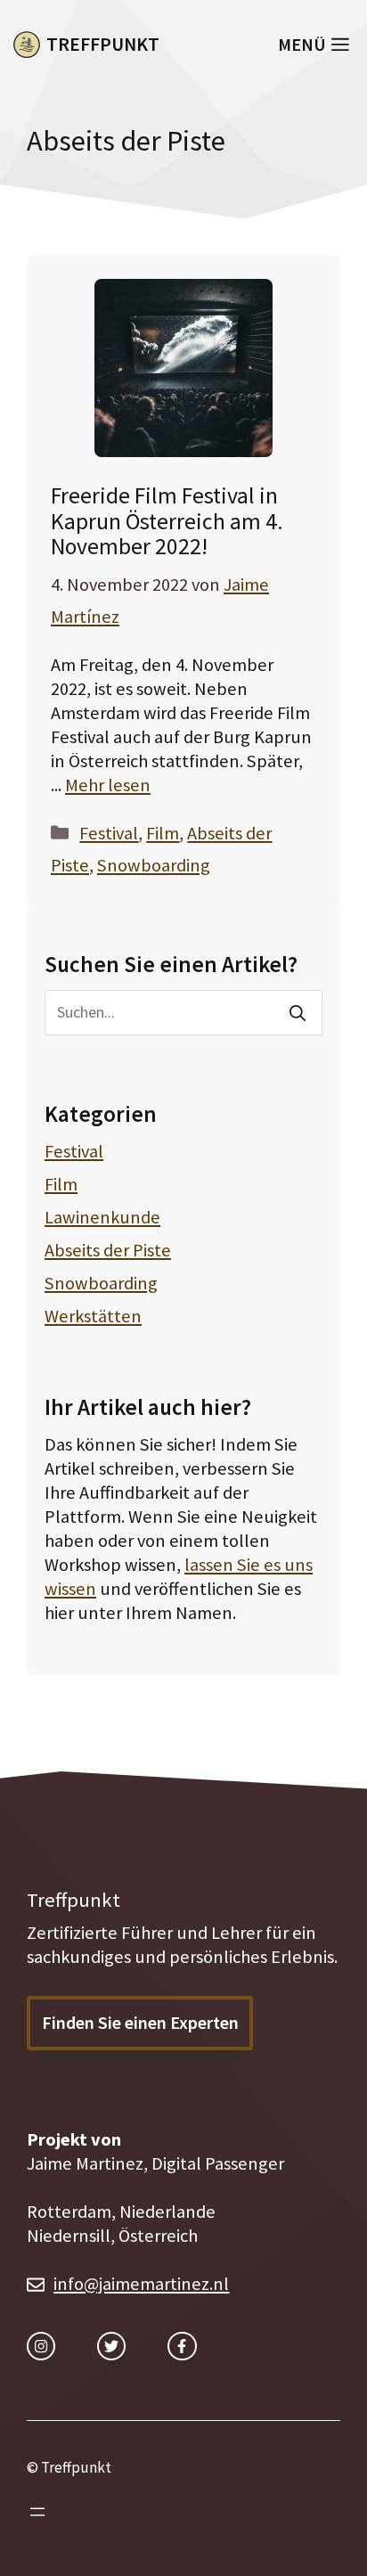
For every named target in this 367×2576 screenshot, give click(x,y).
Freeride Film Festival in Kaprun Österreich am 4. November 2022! (167, 521)
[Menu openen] (37, 2512)
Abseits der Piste (108, 1250)
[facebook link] (182, 2346)
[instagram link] (41, 2346)
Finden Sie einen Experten (140, 2023)
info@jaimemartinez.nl (141, 2284)
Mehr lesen (108, 785)
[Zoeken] (298, 1013)
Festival (109, 833)
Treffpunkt (103, 44)
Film (163, 833)
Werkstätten (93, 1316)
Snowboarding (154, 865)
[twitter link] (111, 2346)
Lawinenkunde (102, 1217)
